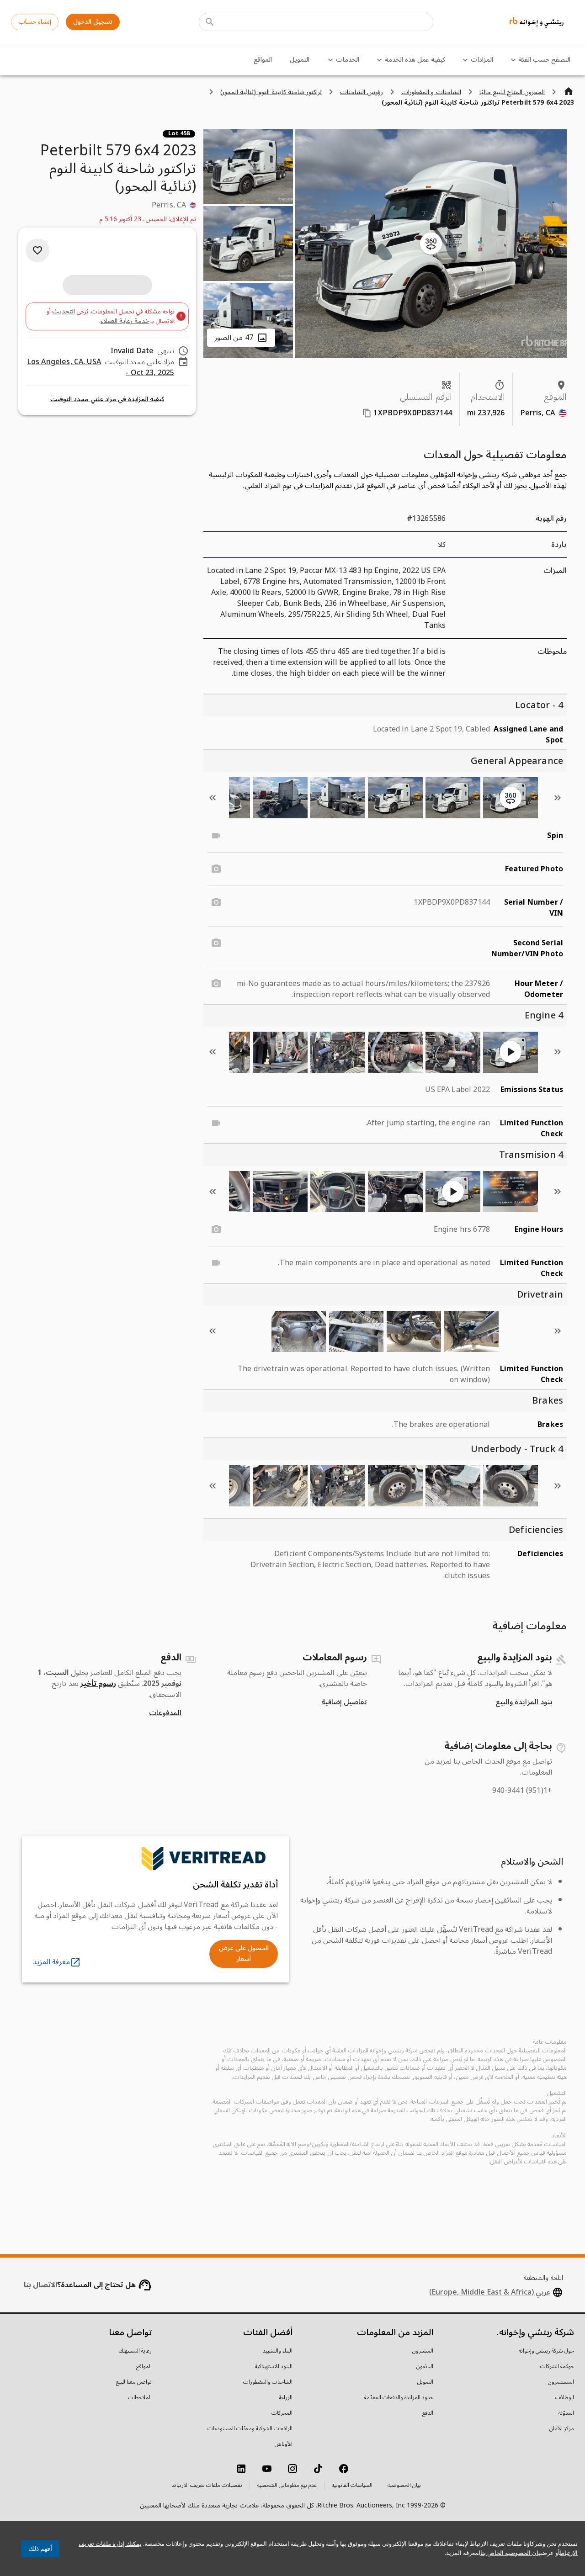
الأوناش (284, 2444)
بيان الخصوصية (404, 2486)
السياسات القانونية (352, 2486)
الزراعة (286, 2398)
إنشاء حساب (35, 22)
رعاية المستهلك (135, 2351)
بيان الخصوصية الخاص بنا (511, 2553)
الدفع (428, 2413)
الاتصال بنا (40, 2285)
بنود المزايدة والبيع (524, 1702)
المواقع (263, 60)
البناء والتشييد (278, 2351)
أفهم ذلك (40, 2549)
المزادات (482, 60)
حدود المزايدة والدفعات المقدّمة (399, 2398)
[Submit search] (210, 22)
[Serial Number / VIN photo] (216, 902)
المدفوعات (165, 1713)
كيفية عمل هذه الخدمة (415, 60)
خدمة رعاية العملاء (125, 321)
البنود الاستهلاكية (274, 2367)
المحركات (282, 2413)
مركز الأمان (562, 2429)
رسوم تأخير (98, 1684)
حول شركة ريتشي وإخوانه (546, 2351)
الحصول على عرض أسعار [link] (244, 1954)
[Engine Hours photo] (216, 1230)
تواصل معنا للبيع (134, 2382)
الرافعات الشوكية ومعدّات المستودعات (250, 2429)
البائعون (425, 2367)
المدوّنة (566, 2413)
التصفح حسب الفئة (545, 60)
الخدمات (348, 60)
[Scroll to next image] (213, 798)
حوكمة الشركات (557, 2367)
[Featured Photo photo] (216, 869)
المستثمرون (561, 2382)
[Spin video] (216, 836)
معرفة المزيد (51, 1962)
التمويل (300, 60)
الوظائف (565, 2398)
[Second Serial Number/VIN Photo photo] (216, 943)
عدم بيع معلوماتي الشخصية (287, 2486)
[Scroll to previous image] (558, 798)
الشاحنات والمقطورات (268, 2382)
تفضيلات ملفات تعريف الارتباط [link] (207, 2486)
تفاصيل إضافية (344, 1702)
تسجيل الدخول (93, 22)
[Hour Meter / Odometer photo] (216, 984)
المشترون (423, 2351)
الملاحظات (140, 2398)
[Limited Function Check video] (216, 1123)
